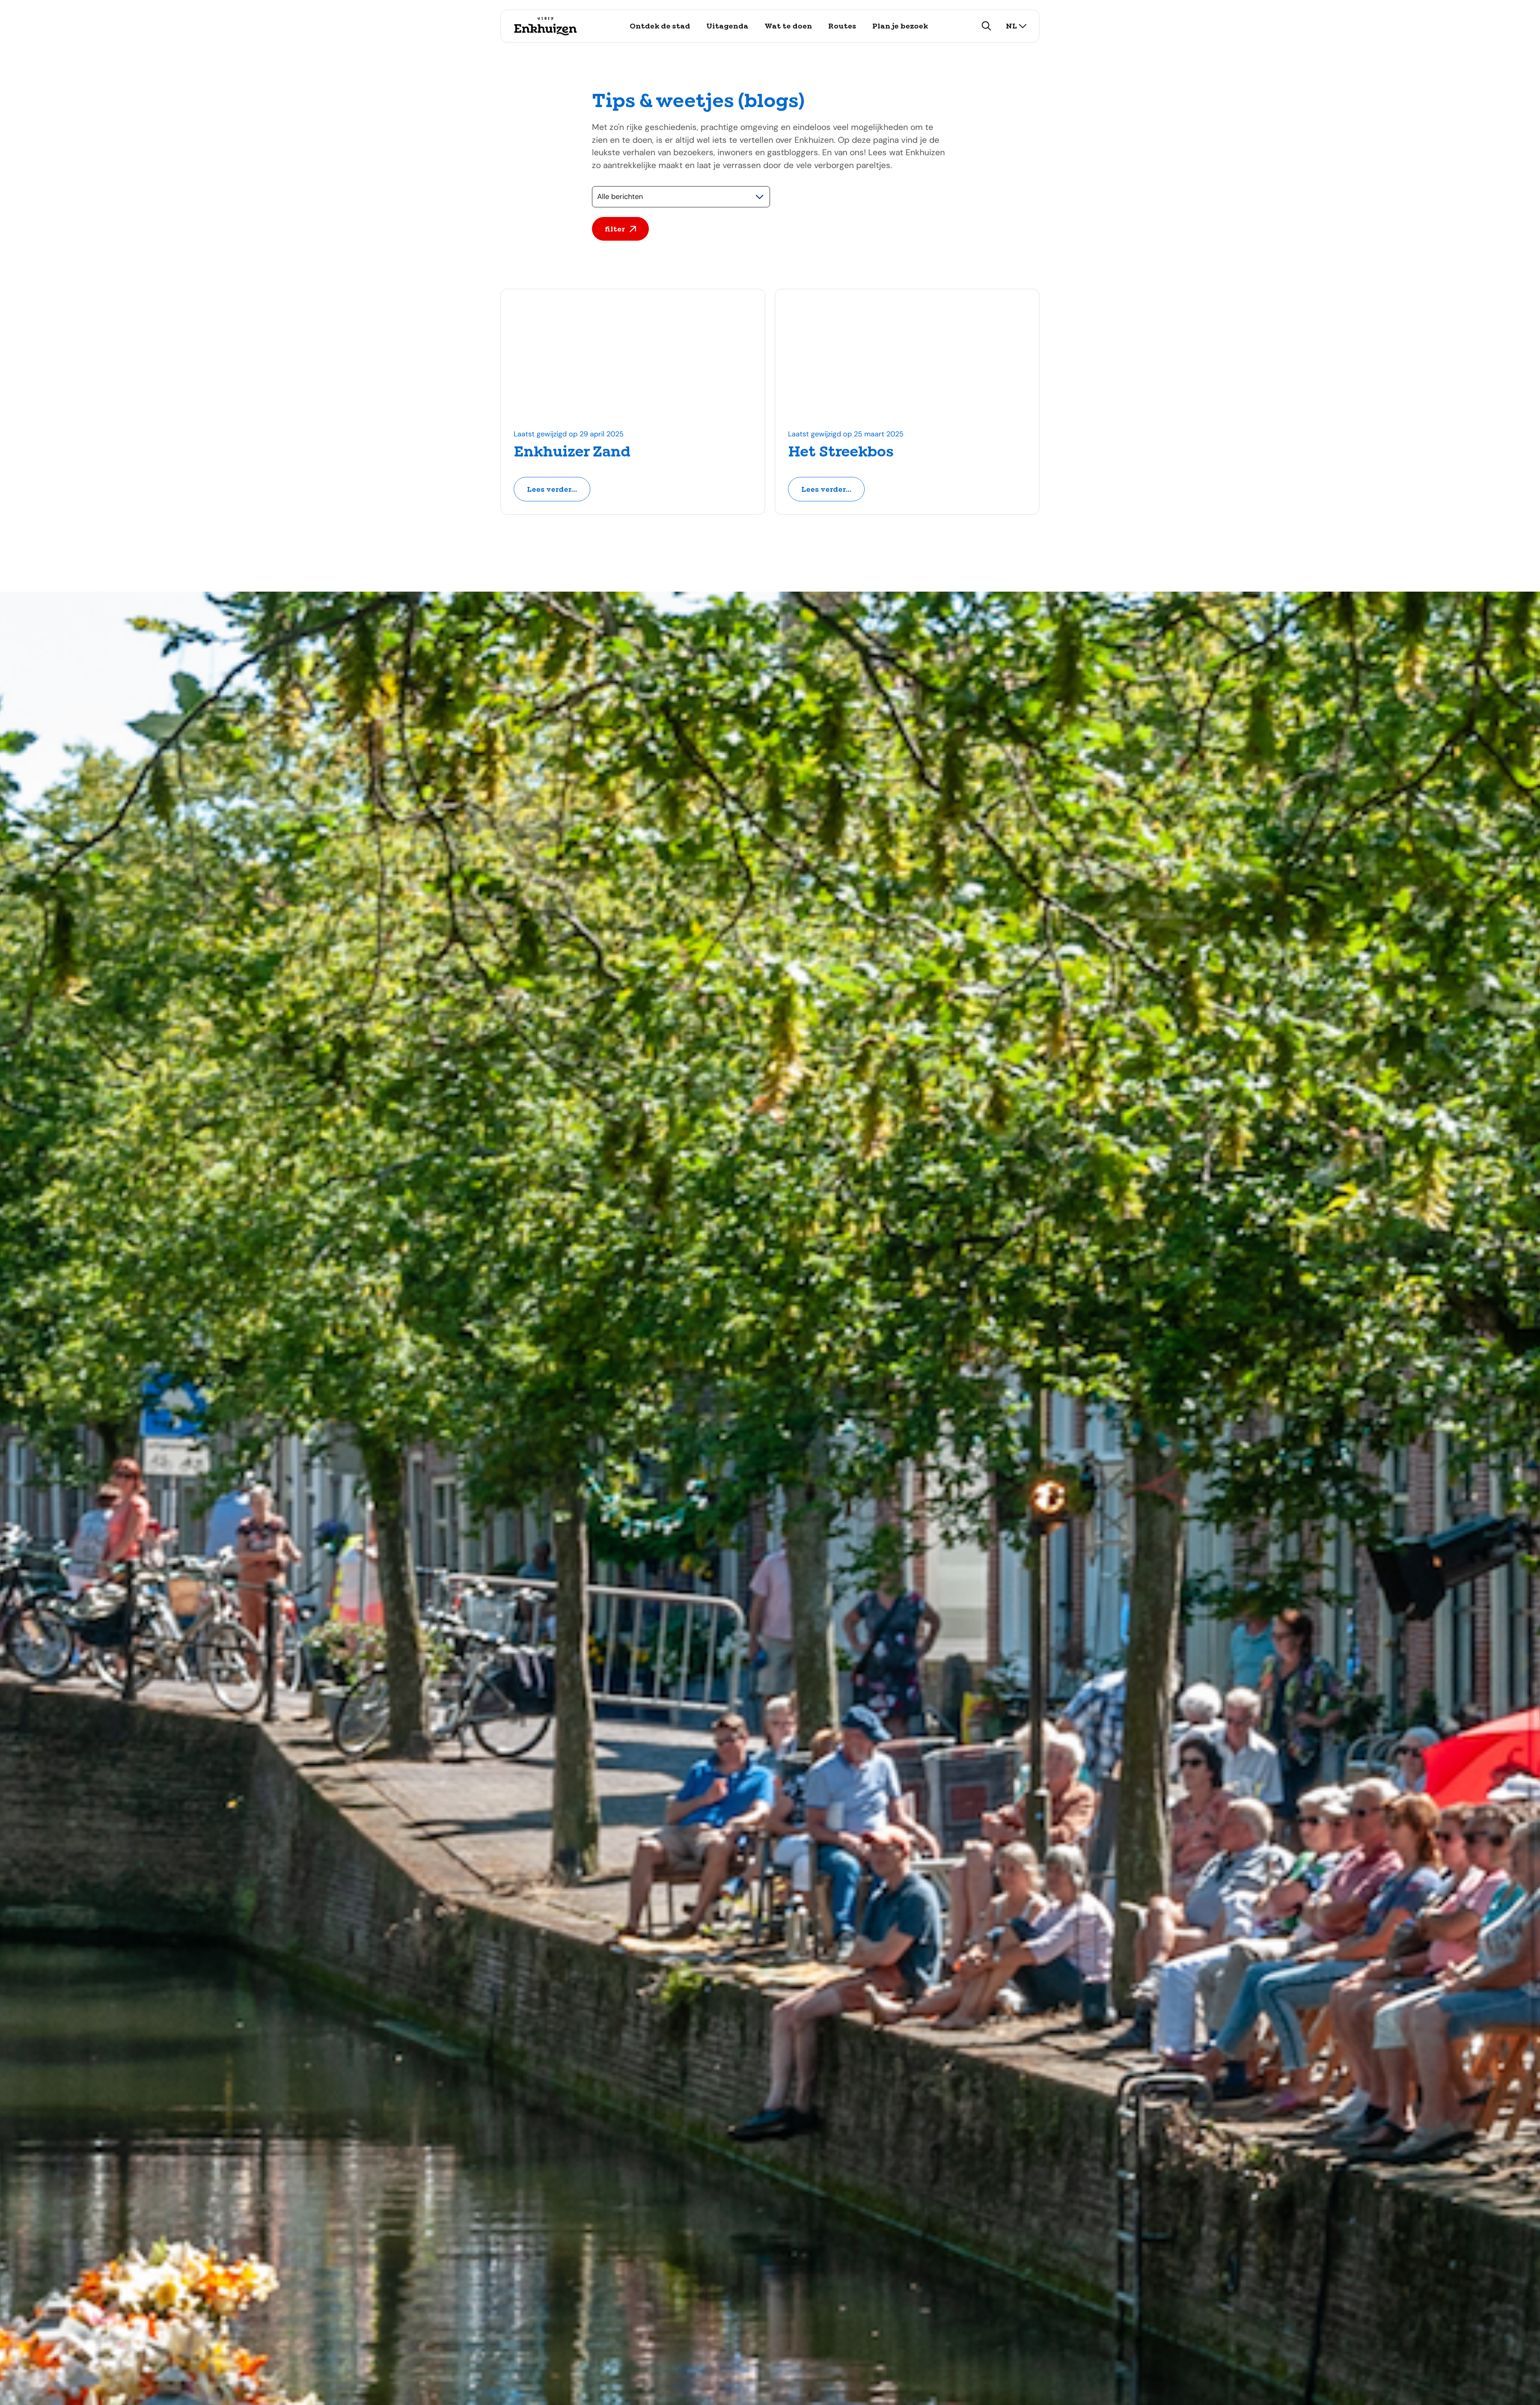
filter (615, 229)
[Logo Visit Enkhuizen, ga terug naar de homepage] (545, 26)
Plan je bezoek (900, 26)
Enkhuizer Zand (572, 452)
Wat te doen (788, 26)
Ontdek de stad (660, 26)
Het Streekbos (841, 452)
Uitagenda (727, 26)
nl (1011, 26)
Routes (842, 26)
